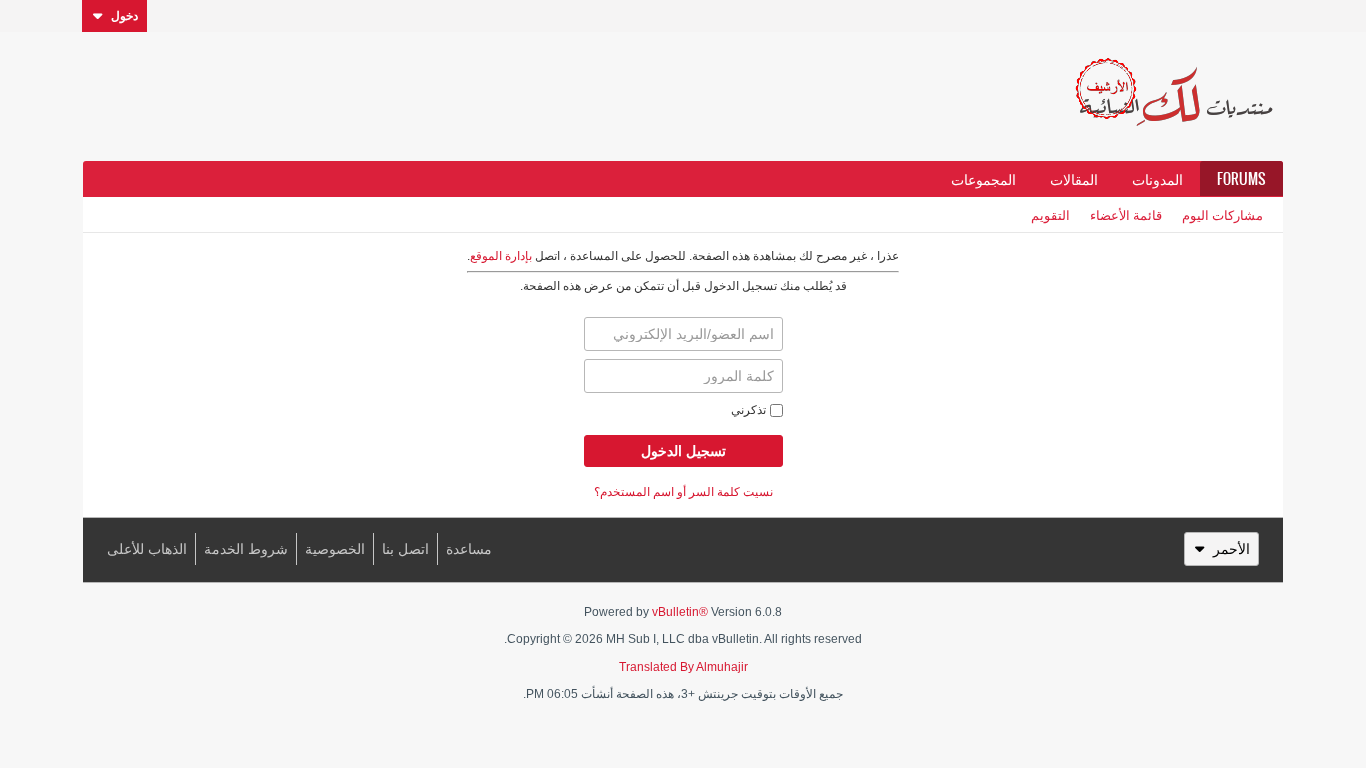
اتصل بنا (405, 549)
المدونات (1157, 179)
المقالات (1074, 179)
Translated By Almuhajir (683, 667)
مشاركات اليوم (1222, 214)
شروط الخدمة (246, 549)
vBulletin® (680, 612)
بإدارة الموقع (501, 256)
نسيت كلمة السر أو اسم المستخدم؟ (683, 492)
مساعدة (469, 549)
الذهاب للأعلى (147, 549)
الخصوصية (335, 549)
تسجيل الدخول (683, 451)
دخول (124, 16)
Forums (1241, 179)
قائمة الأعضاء (1126, 214)
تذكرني (748, 410)
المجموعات (983, 179)
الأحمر (1231, 549)
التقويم (1050, 214)
